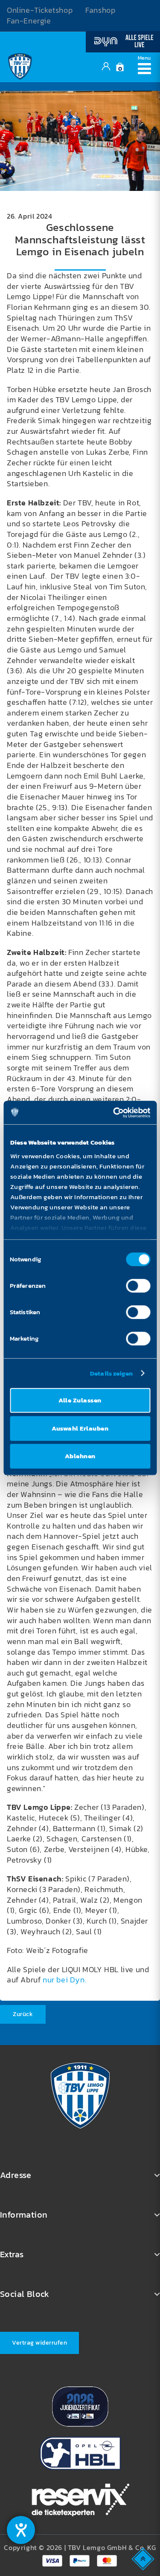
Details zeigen (111, 1373)
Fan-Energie (29, 21)
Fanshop (100, 10)
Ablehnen (80, 1456)
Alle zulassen (80, 1400)
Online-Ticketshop (40, 10)
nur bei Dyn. (64, 1980)
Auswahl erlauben (80, 1428)
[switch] (138, 1286)
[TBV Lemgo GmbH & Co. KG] (20, 66)
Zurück (23, 2014)
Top (144, 2558)
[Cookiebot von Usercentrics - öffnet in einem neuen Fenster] (114, 1113)
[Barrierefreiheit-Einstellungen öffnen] (21, 2530)
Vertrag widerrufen (39, 2343)
